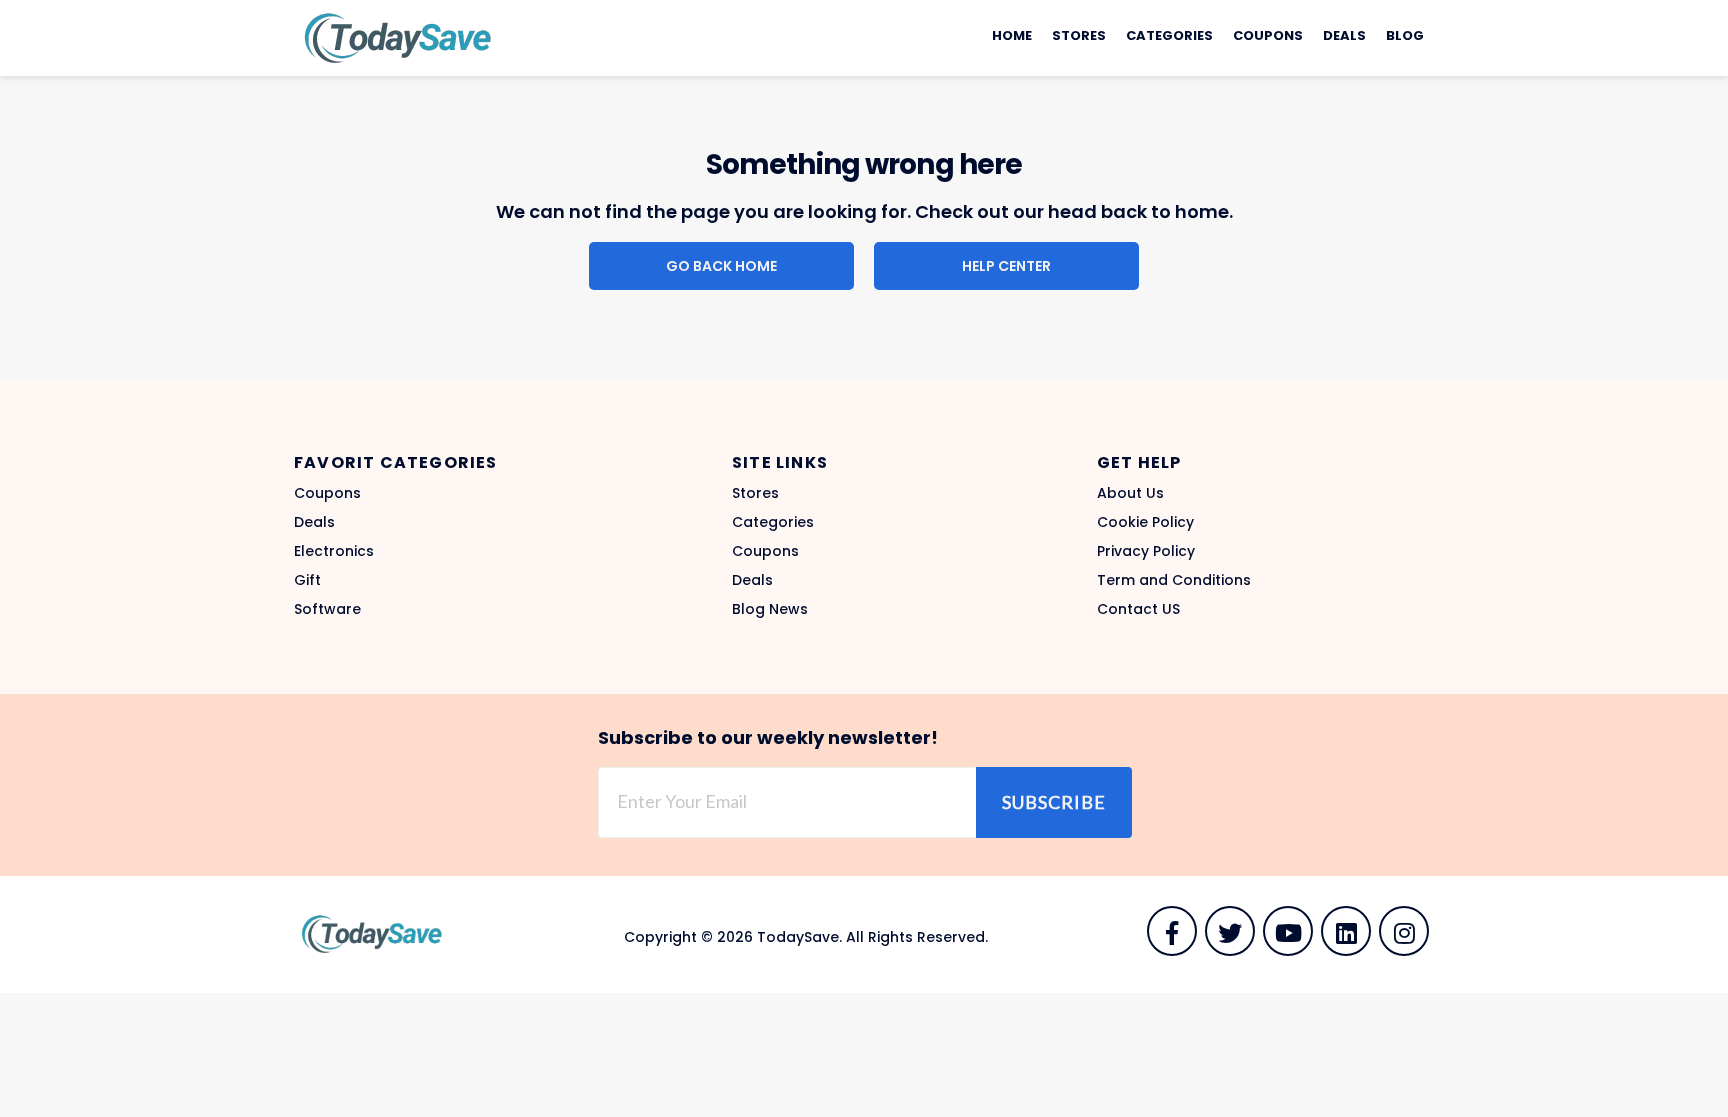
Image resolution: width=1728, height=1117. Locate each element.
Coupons (1268, 35)
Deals (1344, 35)
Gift (307, 580)
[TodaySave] (394, 37)
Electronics (334, 551)
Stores (1079, 35)
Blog (1405, 35)
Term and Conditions (1174, 580)
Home (1012, 35)
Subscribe (1054, 802)
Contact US (1138, 609)
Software (327, 609)
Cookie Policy (1145, 522)
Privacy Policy (1146, 551)
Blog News (770, 609)
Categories (1169, 35)
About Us (1130, 493)
